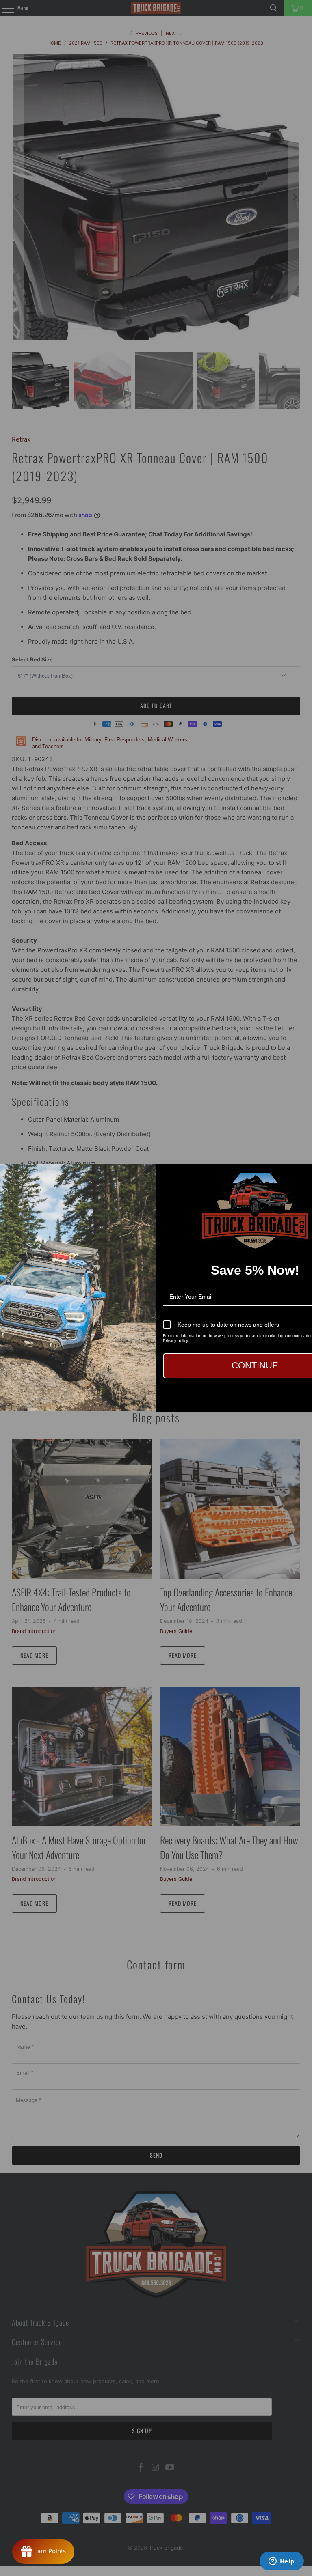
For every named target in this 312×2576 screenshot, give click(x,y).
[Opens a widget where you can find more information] (282, 2562)
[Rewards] (43, 2552)
